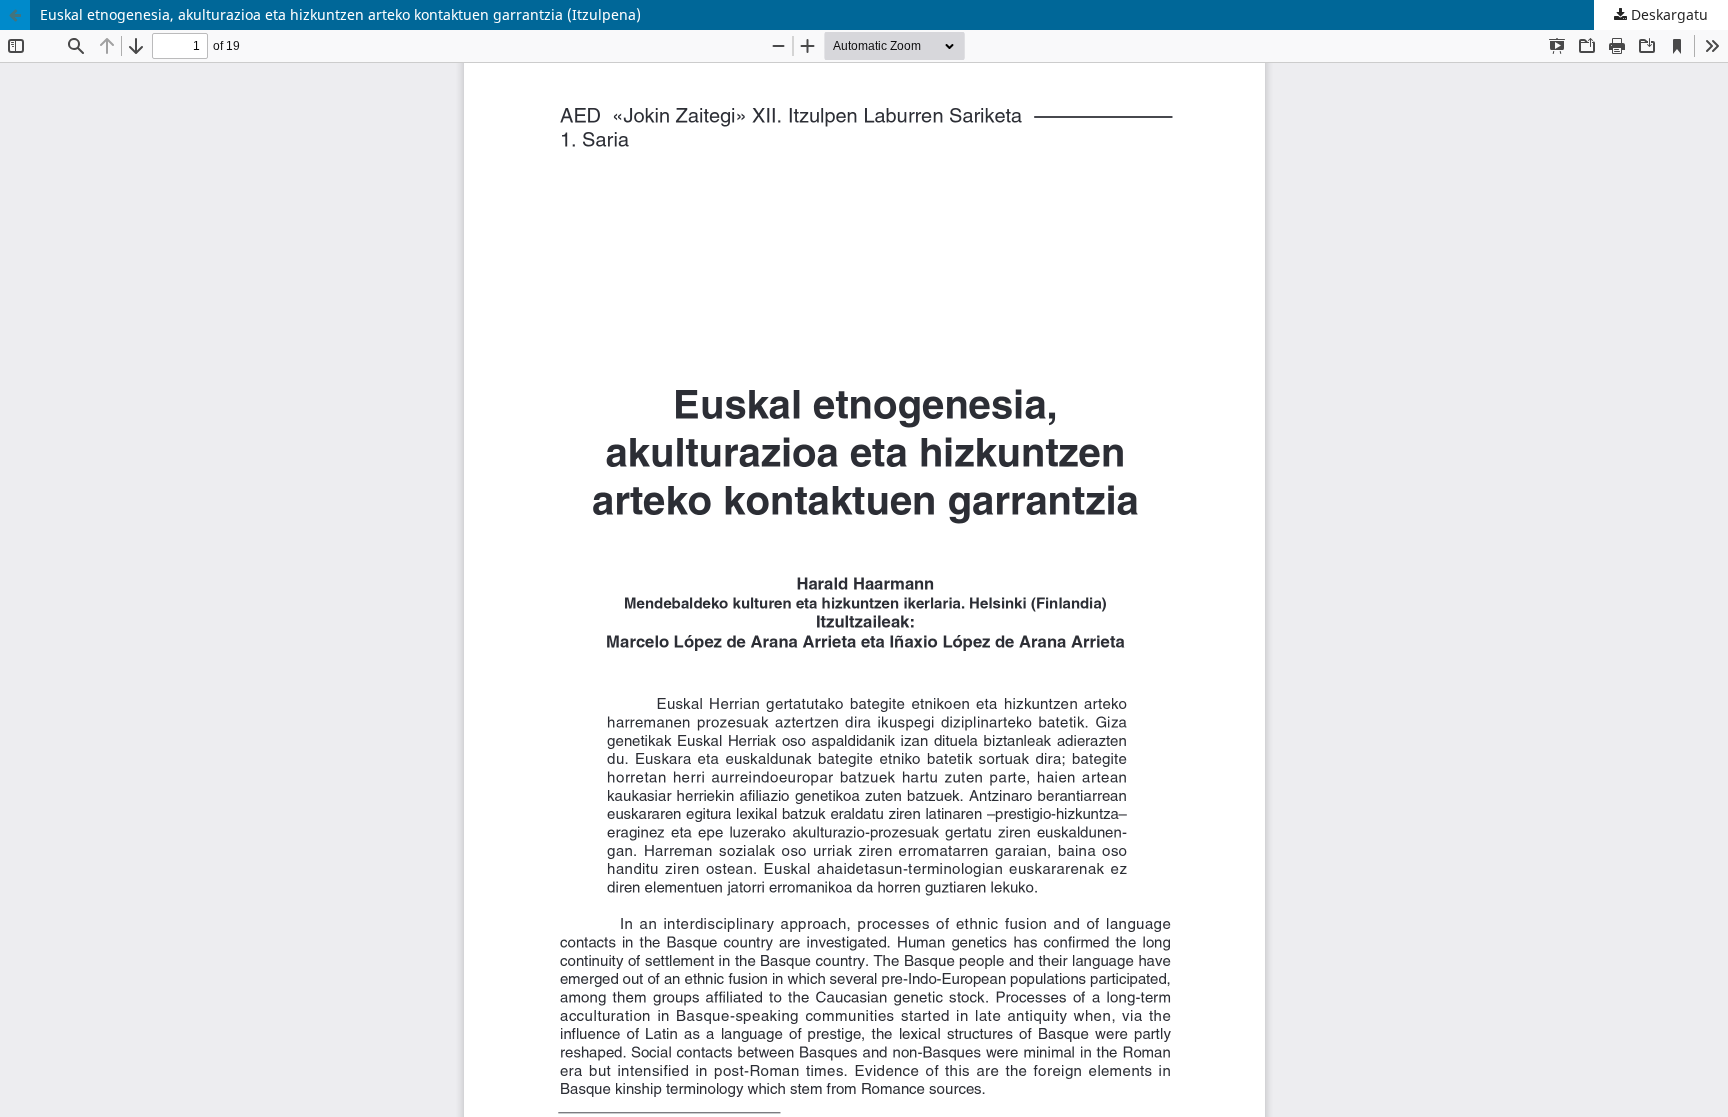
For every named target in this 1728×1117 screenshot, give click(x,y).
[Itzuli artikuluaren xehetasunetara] (15, 15)
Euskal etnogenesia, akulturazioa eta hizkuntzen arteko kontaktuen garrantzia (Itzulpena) (340, 14)
